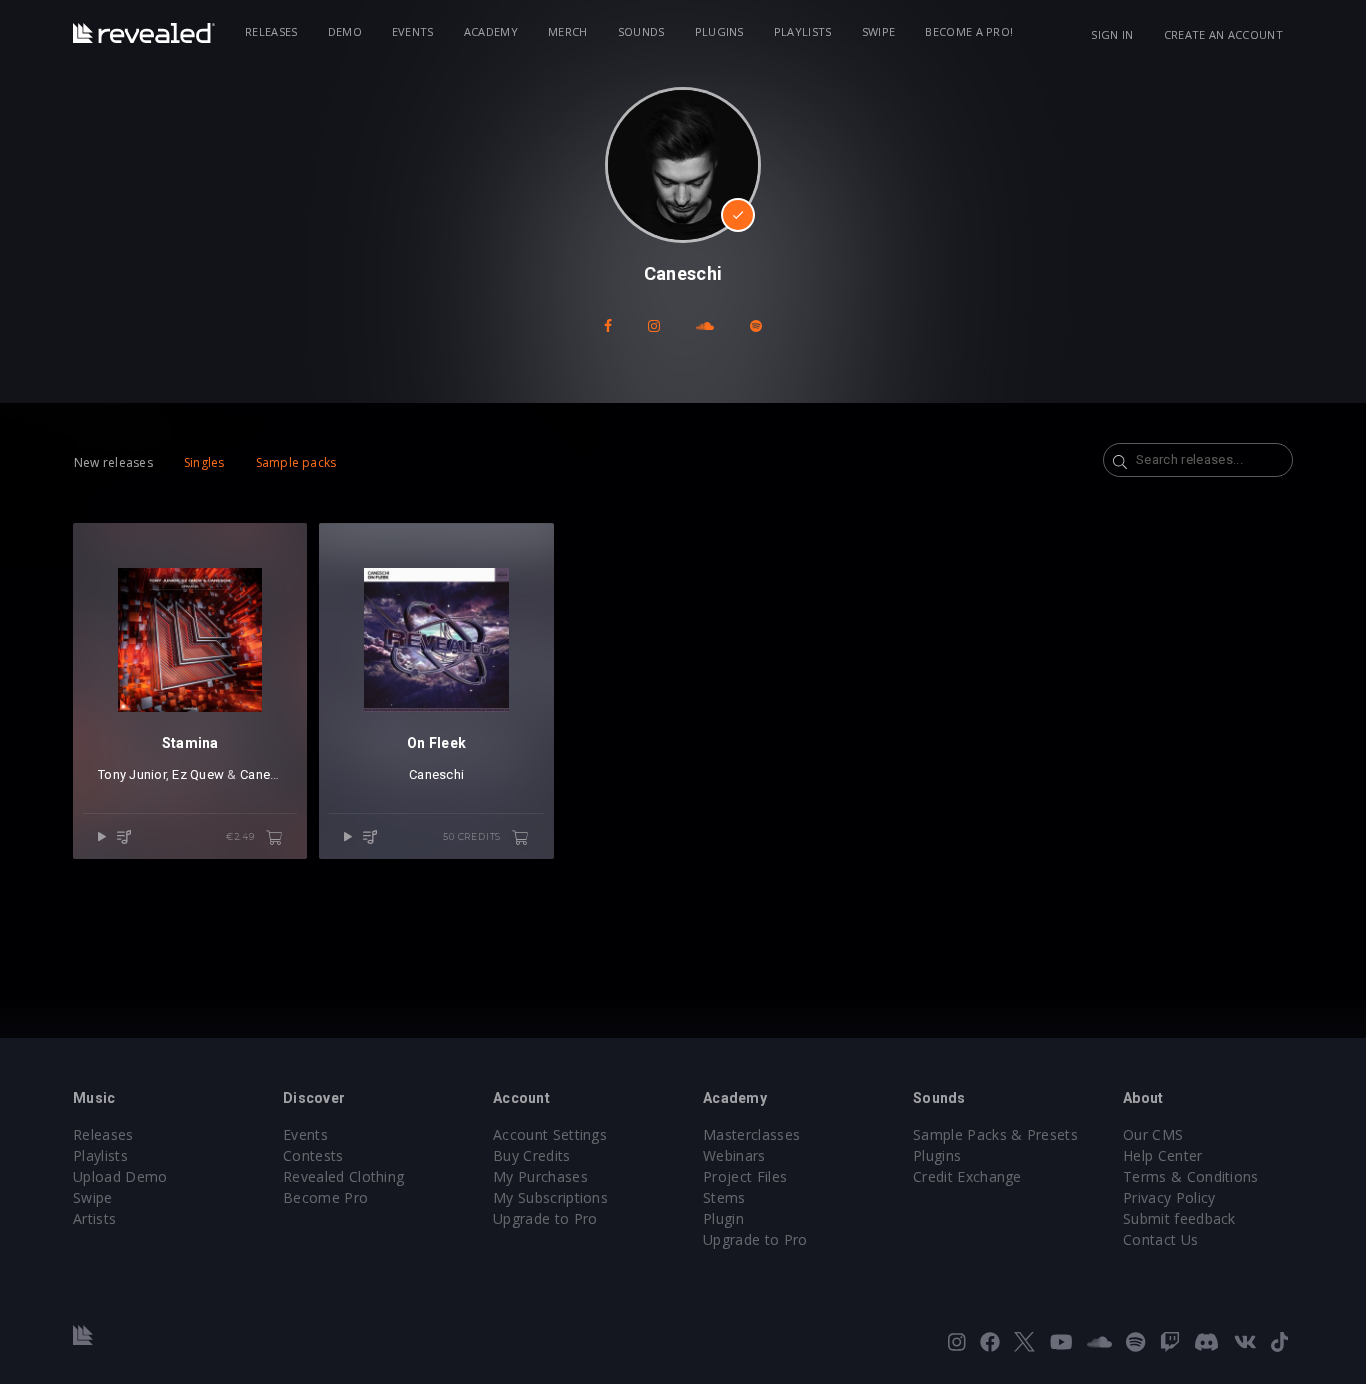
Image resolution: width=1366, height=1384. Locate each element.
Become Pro (325, 1197)
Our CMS (1153, 1134)
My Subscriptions (550, 1197)
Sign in (1112, 34)
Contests (313, 1155)
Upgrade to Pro (545, 1218)
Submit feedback (1179, 1218)
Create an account (1223, 34)
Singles (204, 462)
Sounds (641, 31)
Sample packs (296, 462)
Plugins (719, 31)
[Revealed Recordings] (144, 33)
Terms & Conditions (1191, 1176)
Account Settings (550, 1134)
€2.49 (242, 836)
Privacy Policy (1169, 1197)
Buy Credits (532, 1155)
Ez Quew (198, 774)
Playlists (803, 31)
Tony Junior (132, 774)
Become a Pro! (969, 31)
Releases (271, 31)
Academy (491, 31)
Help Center (1163, 1155)
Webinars (734, 1155)
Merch (568, 31)
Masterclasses (751, 1134)
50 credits (473, 836)
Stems (724, 1197)
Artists (94, 1218)
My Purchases (540, 1176)
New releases (113, 462)
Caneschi (267, 774)
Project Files (745, 1176)
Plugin (723, 1218)
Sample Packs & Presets (995, 1134)
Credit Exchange (967, 1176)
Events (413, 31)
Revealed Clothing (343, 1176)
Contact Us (1160, 1239)
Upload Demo (120, 1176)
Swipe (879, 31)
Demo (345, 31)
